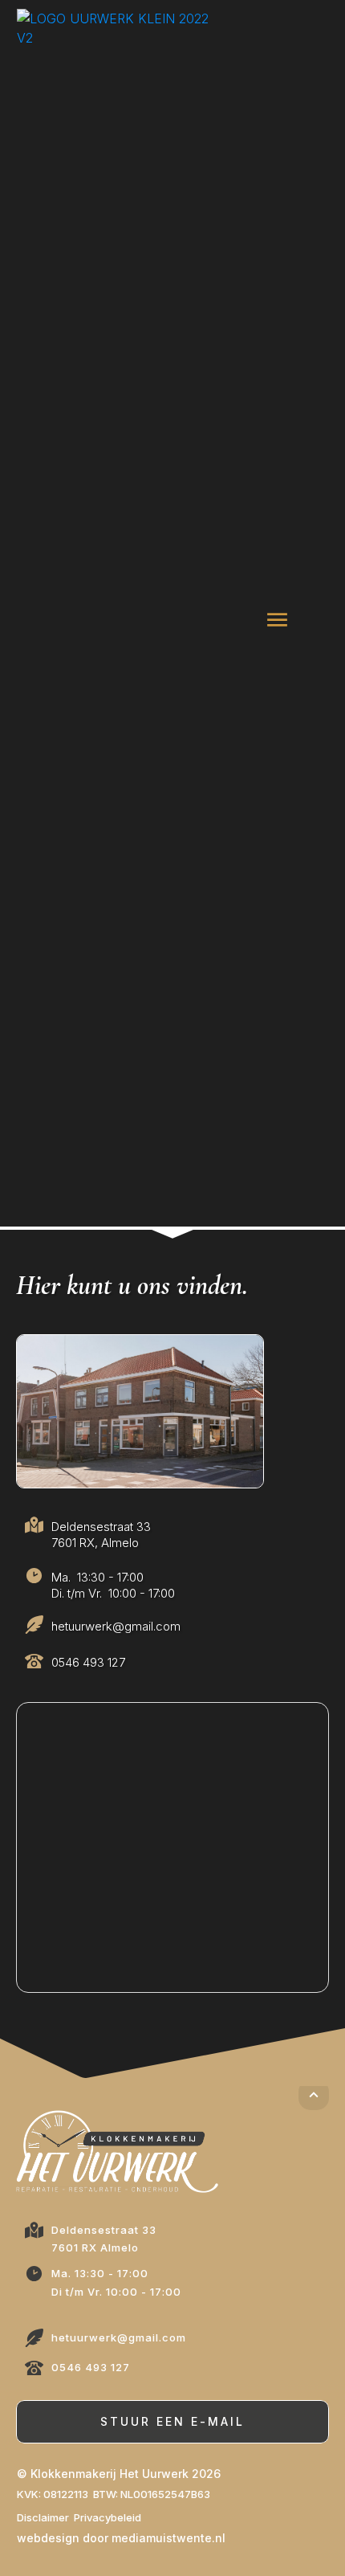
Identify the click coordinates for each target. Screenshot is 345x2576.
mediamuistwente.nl (168, 2538)
